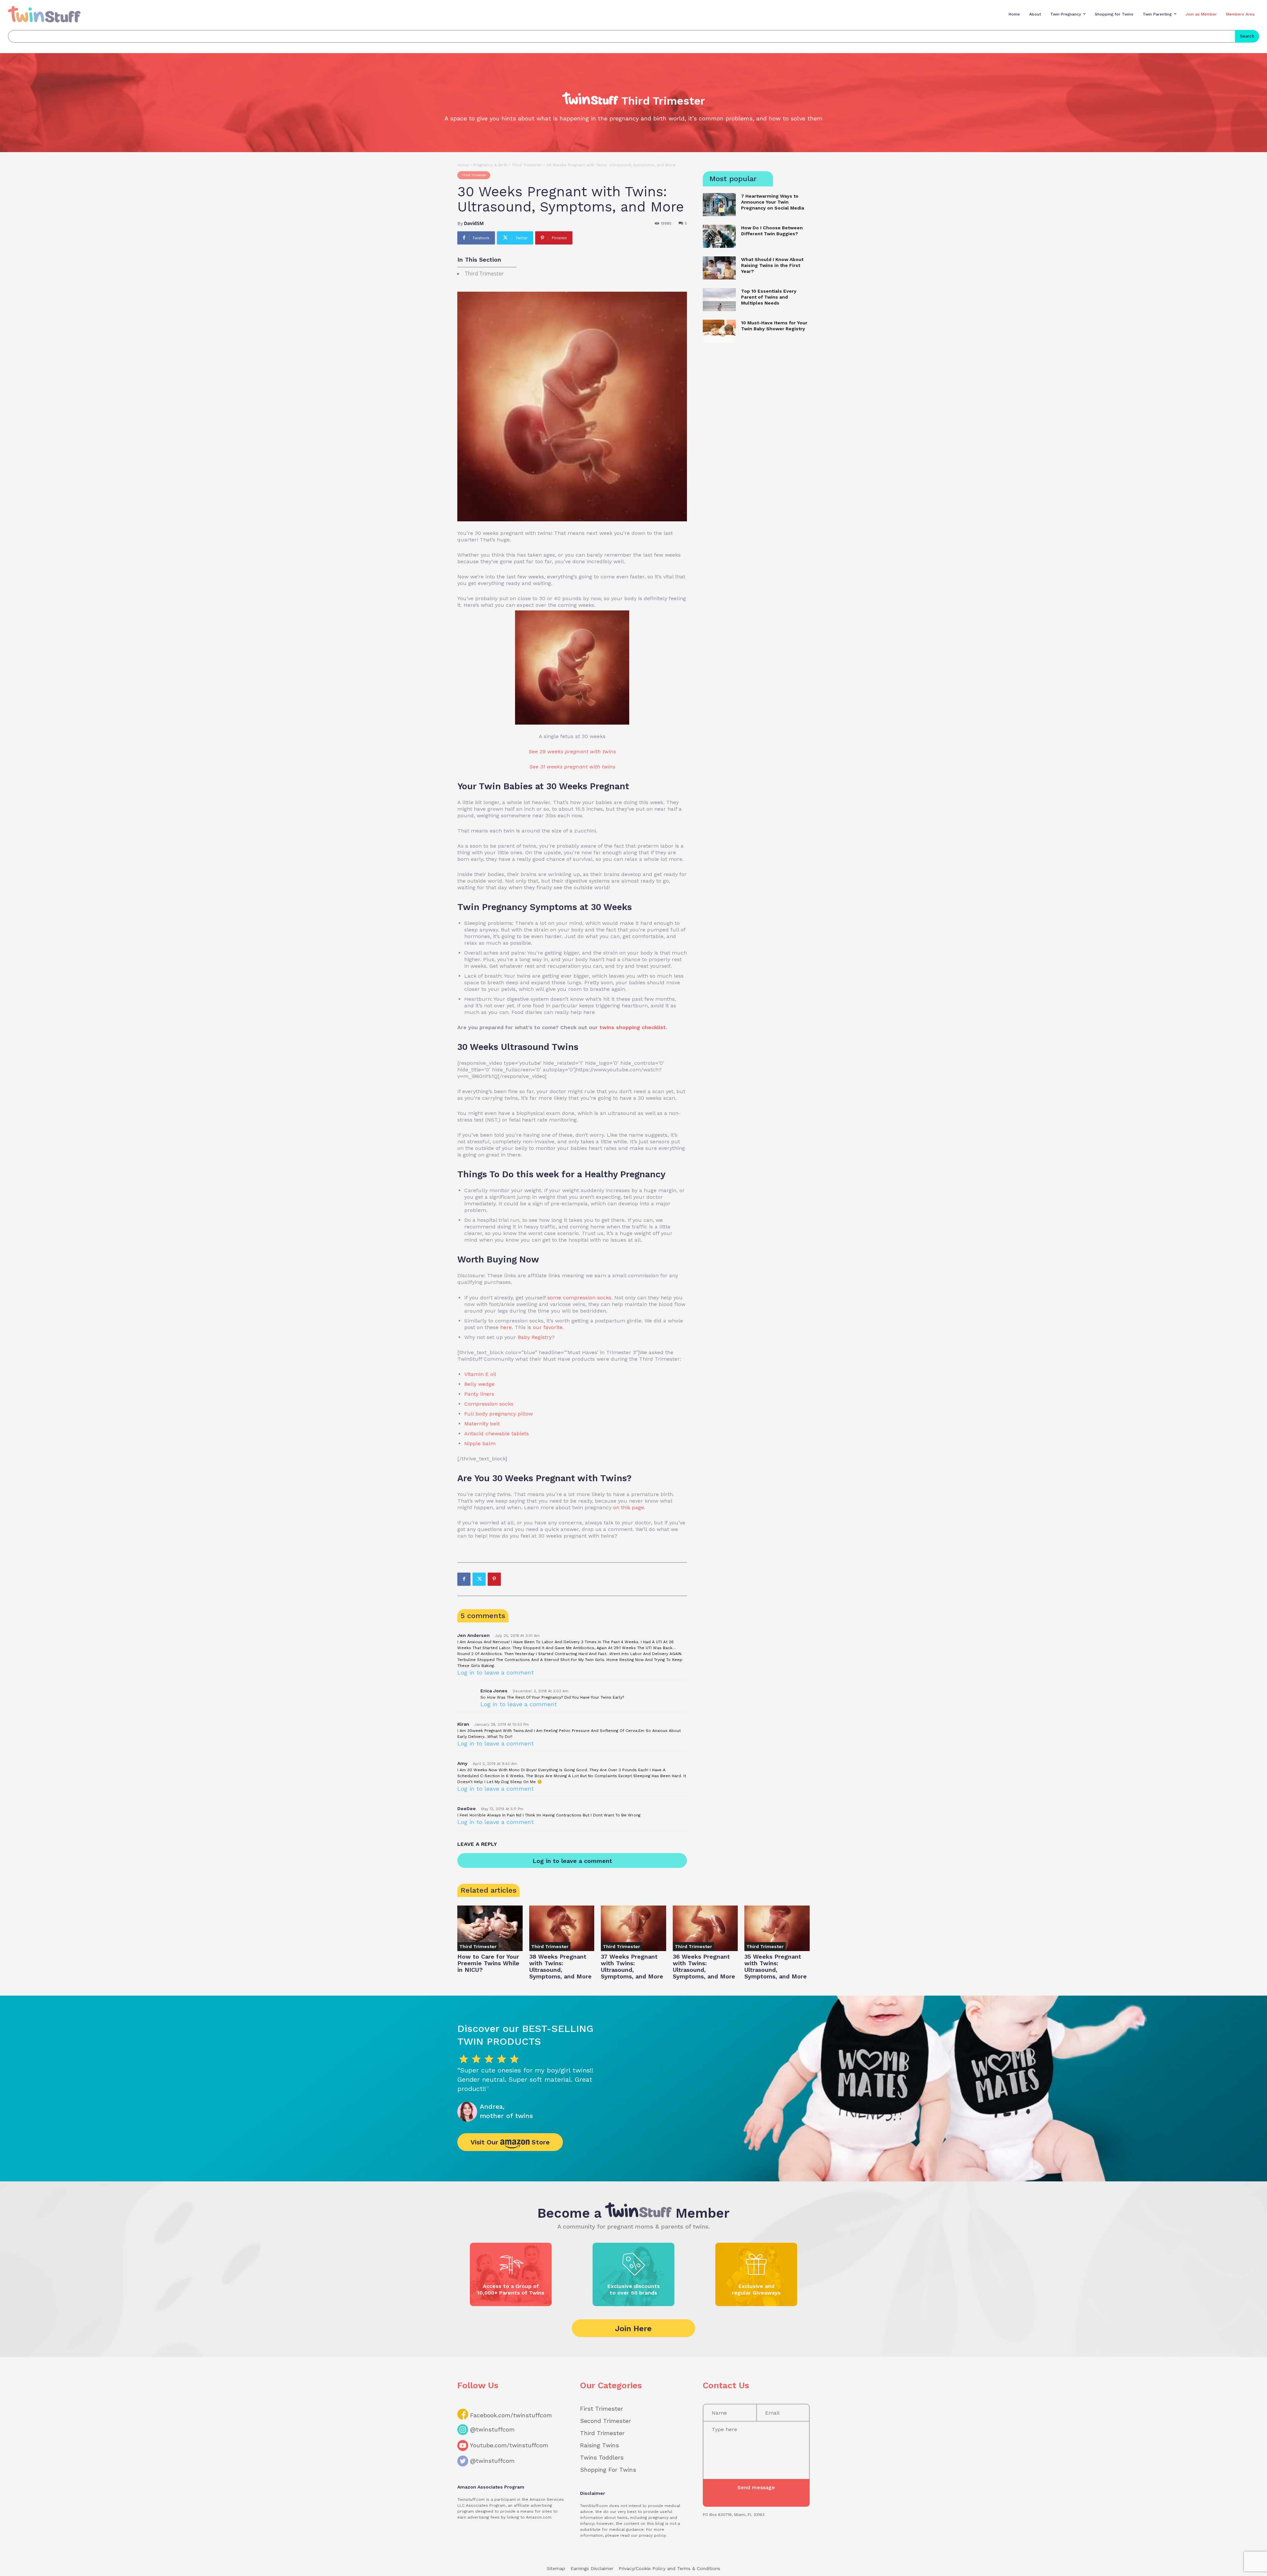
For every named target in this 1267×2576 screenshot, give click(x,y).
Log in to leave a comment (496, 1672)
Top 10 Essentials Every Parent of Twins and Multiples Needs (769, 297)
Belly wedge (479, 1384)
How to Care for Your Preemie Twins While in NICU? (488, 1963)
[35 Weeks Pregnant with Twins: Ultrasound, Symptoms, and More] (777, 1928)
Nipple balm (480, 1443)
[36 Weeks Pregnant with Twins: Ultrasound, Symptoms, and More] (705, 1928)
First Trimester (601, 2409)
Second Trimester (605, 2421)
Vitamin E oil (480, 1374)
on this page (629, 1507)
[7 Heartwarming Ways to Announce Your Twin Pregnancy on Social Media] (719, 205)
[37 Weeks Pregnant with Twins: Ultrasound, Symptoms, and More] (633, 1928)
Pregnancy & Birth (490, 165)
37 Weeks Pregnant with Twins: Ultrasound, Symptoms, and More (632, 1966)
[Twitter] (479, 1579)
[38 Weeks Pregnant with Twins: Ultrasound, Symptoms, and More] (562, 1928)
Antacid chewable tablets (497, 1434)
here (506, 1327)
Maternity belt (482, 1424)
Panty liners (479, 1394)
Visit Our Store (510, 2142)
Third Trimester (527, 165)
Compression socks (489, 1404)
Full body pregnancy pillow (499, 1414)
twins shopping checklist (633, 1027)
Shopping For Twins (608, 2470)
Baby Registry (535, 1337)
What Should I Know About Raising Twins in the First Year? (772, 265)
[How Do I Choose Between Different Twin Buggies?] (719, 236)
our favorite (548, 1327)
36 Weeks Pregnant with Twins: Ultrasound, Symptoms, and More (704, 1966)
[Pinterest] (494, 1579)
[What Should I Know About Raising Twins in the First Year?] (719, 268)
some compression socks (579, 1298)
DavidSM (474, 223)
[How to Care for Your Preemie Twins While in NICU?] (490, 1928)
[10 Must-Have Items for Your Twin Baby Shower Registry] (719, 331)
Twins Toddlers (602, 2457)
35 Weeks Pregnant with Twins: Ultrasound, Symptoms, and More (776, 1966)
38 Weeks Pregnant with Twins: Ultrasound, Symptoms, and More (560, 1966)
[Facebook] (464, 1579)
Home (463, 165)
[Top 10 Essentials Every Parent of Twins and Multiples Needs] (719, 300)
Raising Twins (600, 2445)
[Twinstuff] (44, 14)
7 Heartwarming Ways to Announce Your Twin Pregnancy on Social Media (773, 202)
